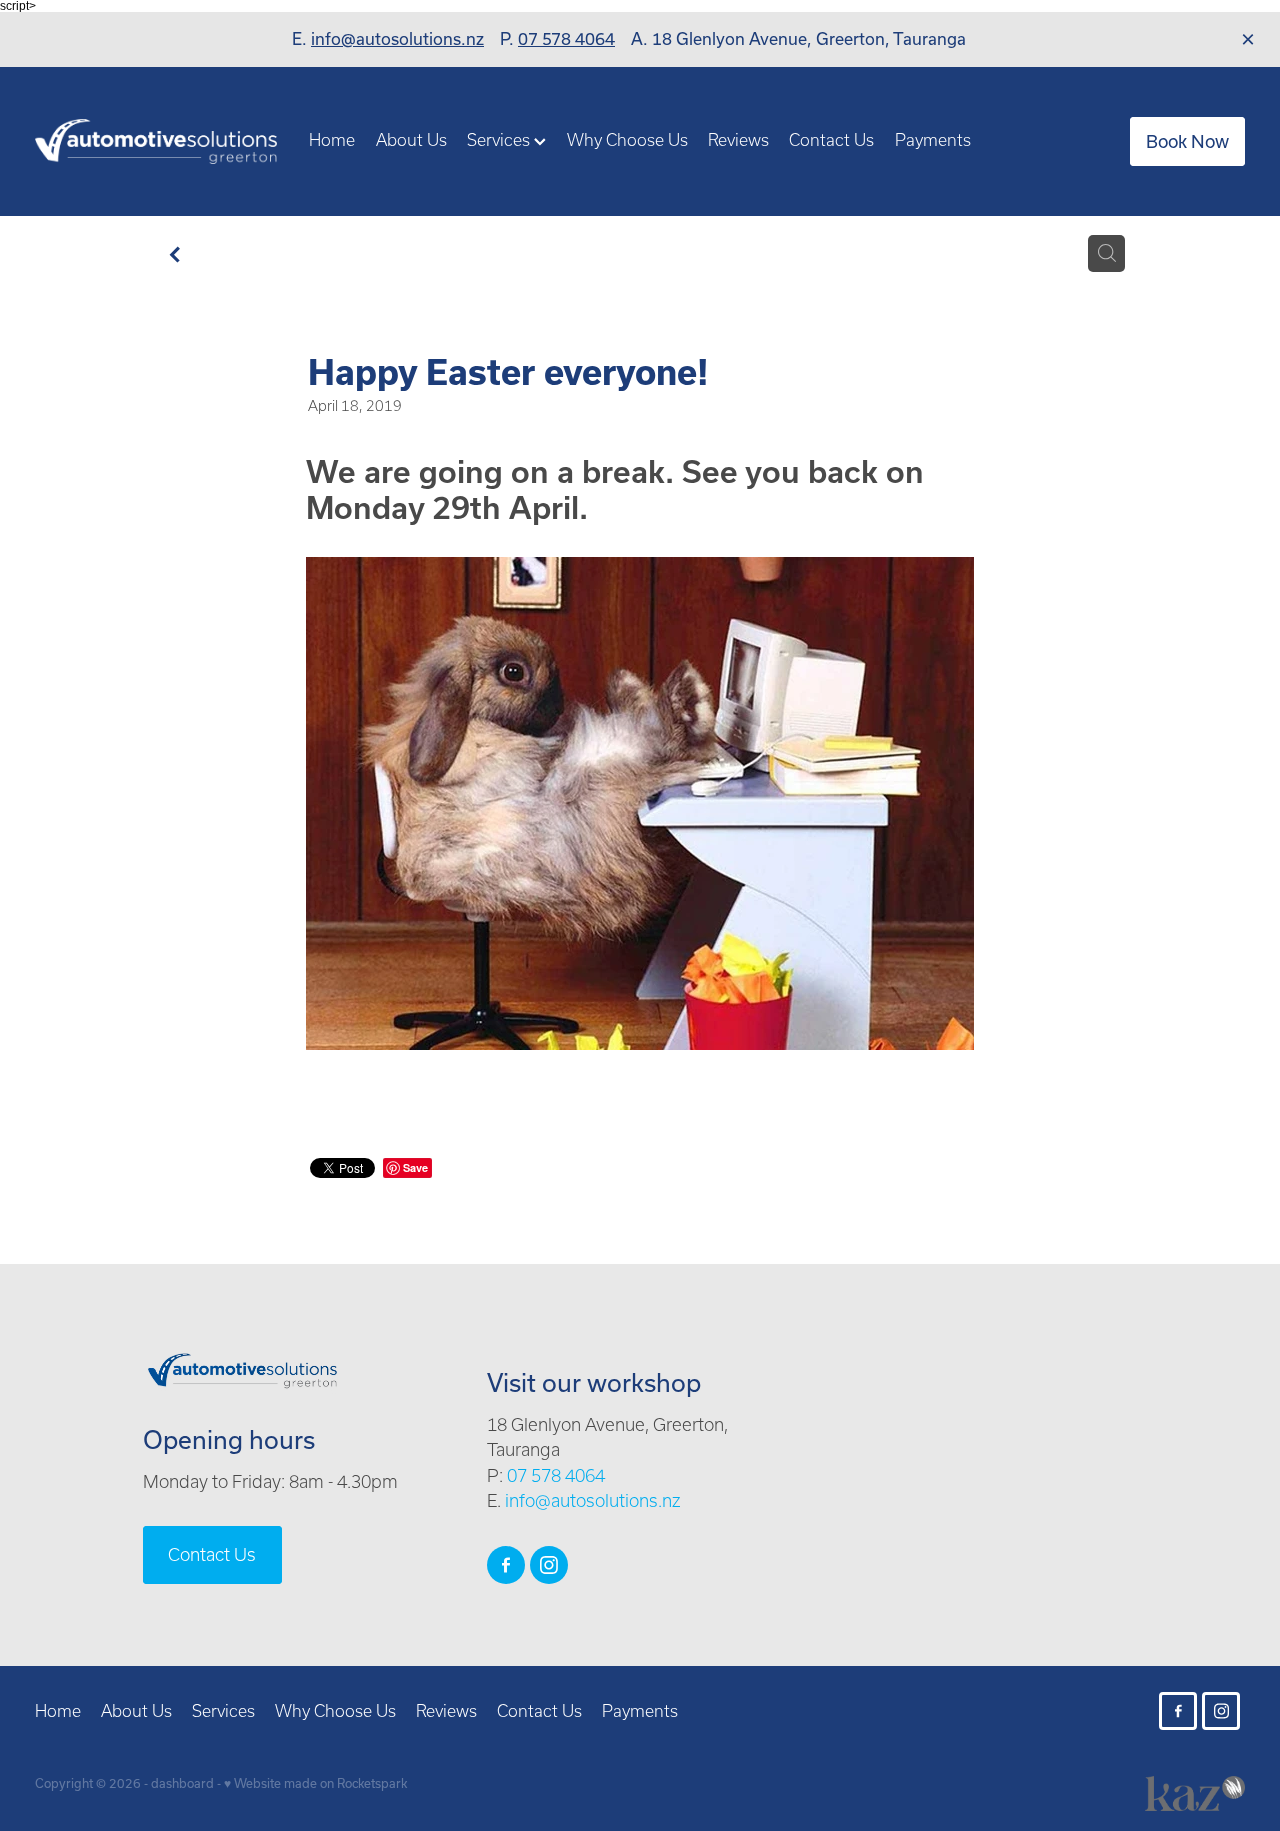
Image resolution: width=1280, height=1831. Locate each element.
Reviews (738, 139)
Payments (933, 139)
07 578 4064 (566, 38)
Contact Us (831, 139)
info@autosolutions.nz (397, 38)
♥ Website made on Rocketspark (315, 1783)
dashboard (182, 1783)
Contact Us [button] (212, 1554)
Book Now (1187, 141)
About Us (411, 139)
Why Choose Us (627, 139)
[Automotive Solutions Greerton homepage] (156, 141)
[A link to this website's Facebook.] (1244, 274)
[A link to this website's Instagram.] (1244, 317)
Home (332, 139)
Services (500, 139)
